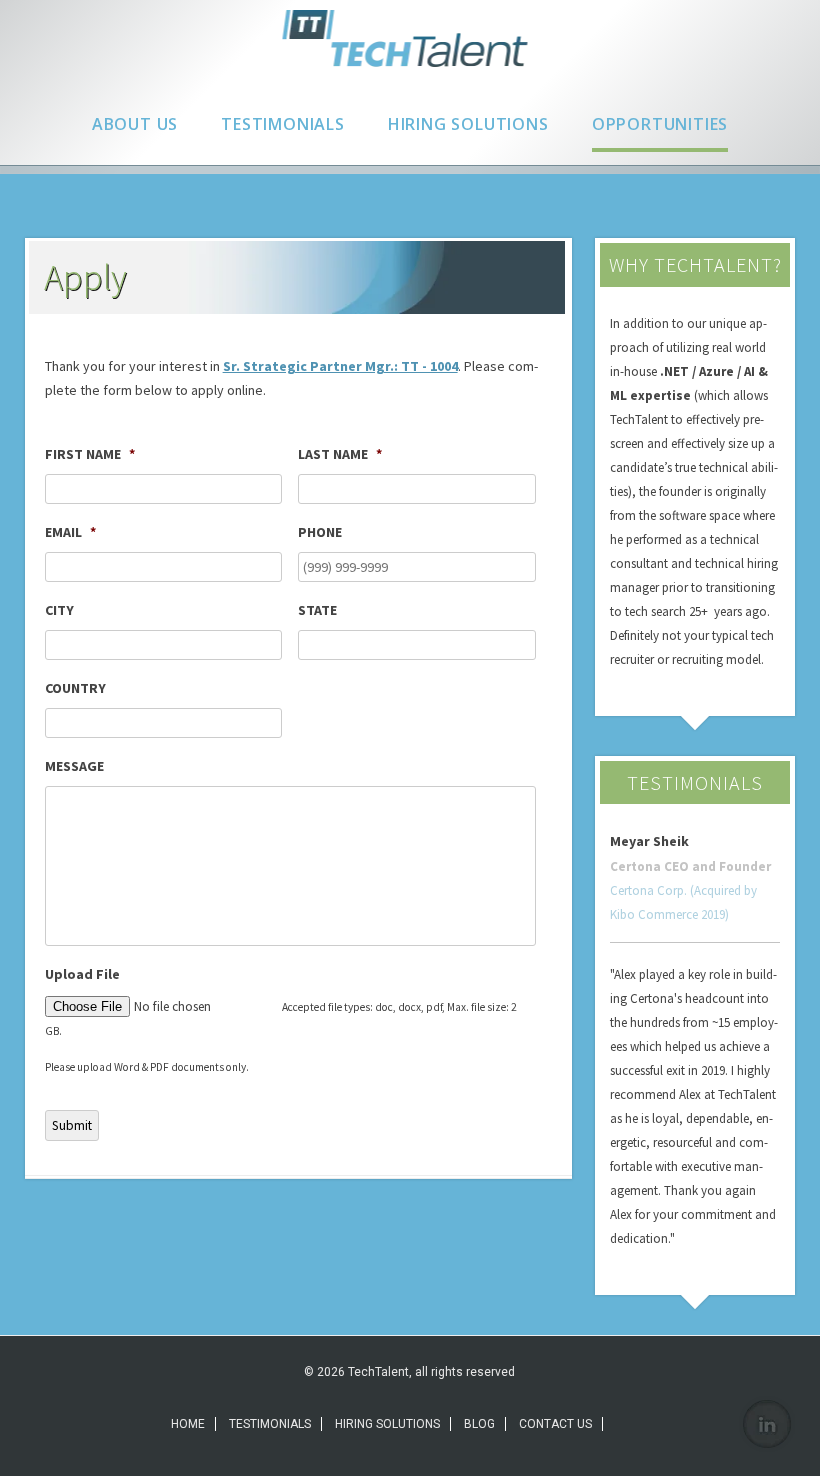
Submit (72, 1125)
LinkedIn (767, 1424)
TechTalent (409, 38)
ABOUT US (135, 124)
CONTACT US (555, 1424)
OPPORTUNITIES (660, 124)
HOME (188, 1424)
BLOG (479, 1424)
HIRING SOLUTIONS (468, 124)
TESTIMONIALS (283, 124)
